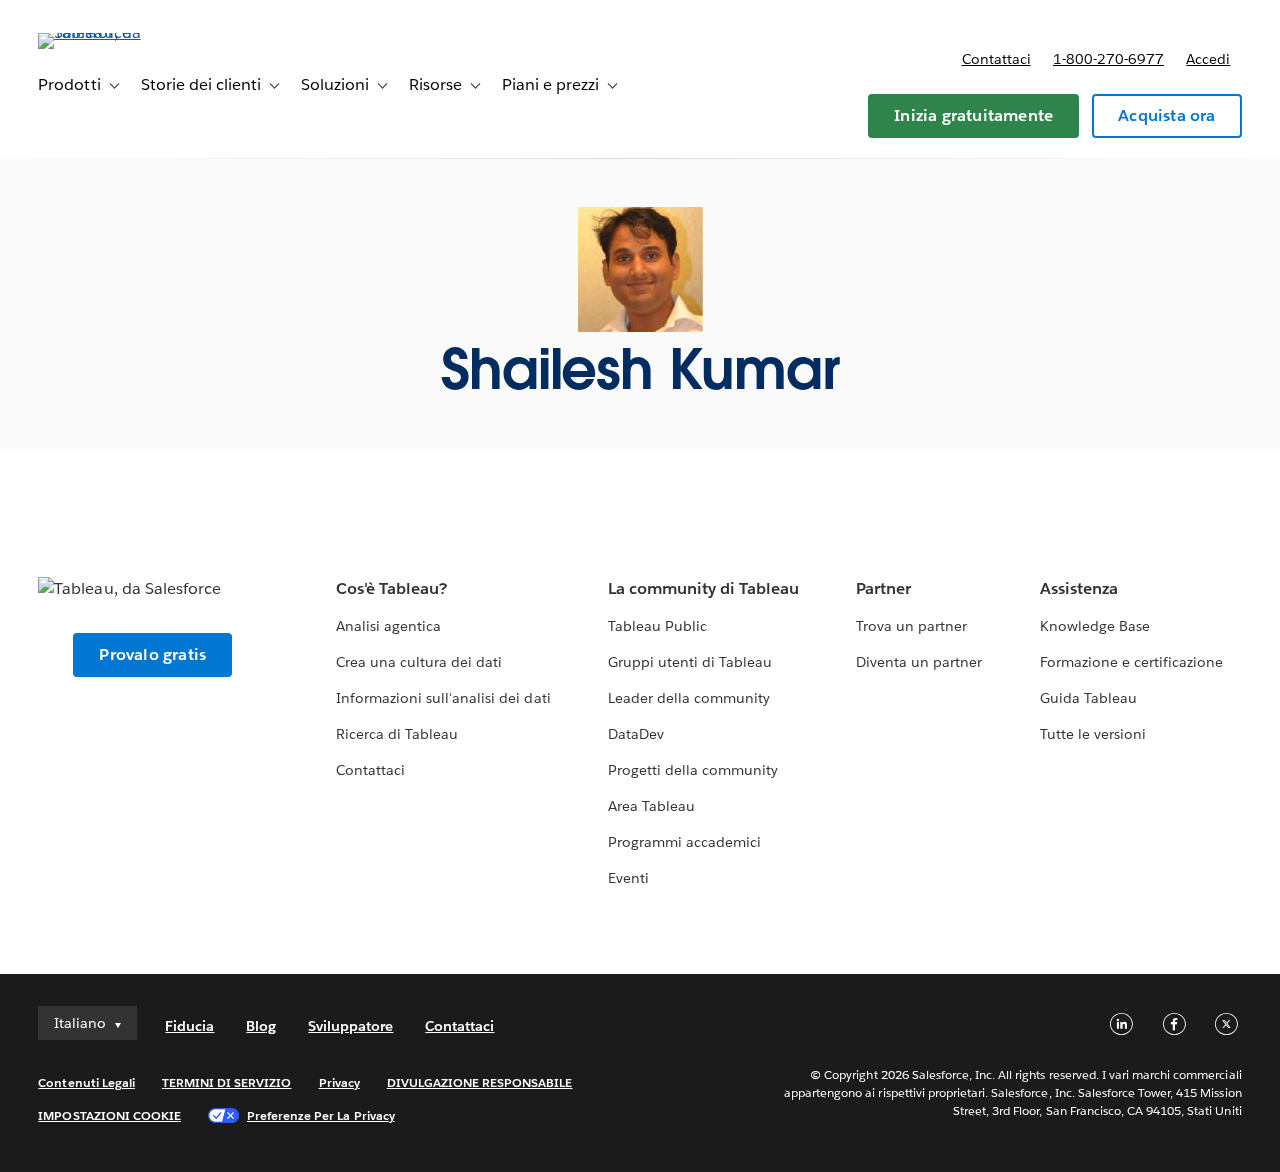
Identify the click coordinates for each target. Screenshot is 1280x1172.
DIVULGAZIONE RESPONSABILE (480, 1082)
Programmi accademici (684, 842)
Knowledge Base (1095, 626)
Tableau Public (657, 626)
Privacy (339, 1082)
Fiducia (189, 1026)
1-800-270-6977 (1108, 59)
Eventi (628, 878)
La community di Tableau (703, 588)
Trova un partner (911, 626)
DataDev (636, 734)
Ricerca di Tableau (397, 734)
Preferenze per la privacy (321, 1115)
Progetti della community (693, 770)
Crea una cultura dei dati (419, 662)
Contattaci (996, 59)
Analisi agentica (388, 626)
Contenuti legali (86, 1082)
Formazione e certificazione (1132, 662)
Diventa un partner (919, 662)
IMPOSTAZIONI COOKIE (109, 1115)
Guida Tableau (1088, 698)
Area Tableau (651, 806)
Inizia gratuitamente (973, 115)
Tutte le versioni (1093, 734)
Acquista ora (1166, 115)
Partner (883, 588)
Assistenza (1079, 588)
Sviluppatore (350, 1026)
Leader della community (689, 698)
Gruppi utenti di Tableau (690, 662)
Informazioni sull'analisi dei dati (443, 698)
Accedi (1208, 59)
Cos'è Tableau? (391, 588)
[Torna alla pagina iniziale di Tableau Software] (113, 32)
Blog (261, 1026)
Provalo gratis (152, 654)
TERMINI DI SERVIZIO (227, 1082)
